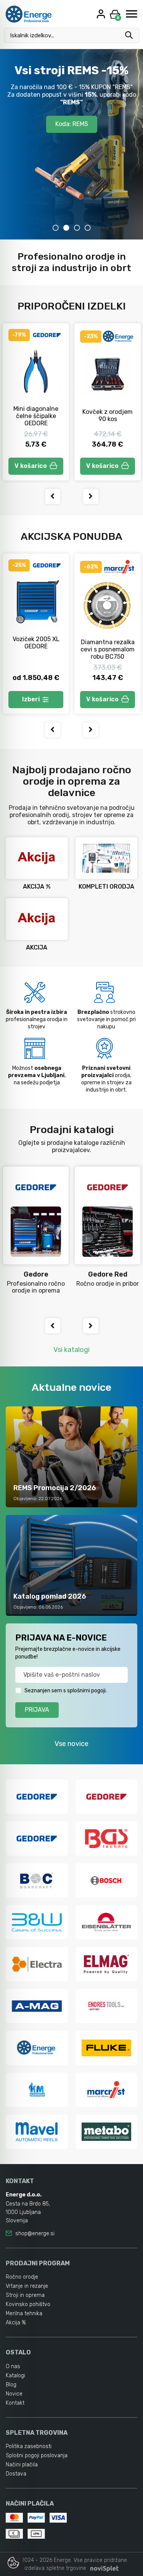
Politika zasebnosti (29, 2446)
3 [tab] (77, 228)
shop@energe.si (35, 2234)
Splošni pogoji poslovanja (37, 2455)
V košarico (31, 466)
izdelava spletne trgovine (55, 2568)
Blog (11, 2385)
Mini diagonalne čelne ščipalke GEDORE (36, 416)
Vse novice (71, 1744)
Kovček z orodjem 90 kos (108, 415)
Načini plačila (22, 2465)
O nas (13, 2366)
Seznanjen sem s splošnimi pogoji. (66, 1691)
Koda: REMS (72, 124)
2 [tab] (66, 228)
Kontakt (15, 2403)
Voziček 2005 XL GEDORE (36, 643)
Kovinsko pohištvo (28, 2304)
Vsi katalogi (71, 1350)
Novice (14, 2394)
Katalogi (15, 2376)
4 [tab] (88, 228)
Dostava (16, 2474)
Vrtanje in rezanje (27, 2286)
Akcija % (16, 2323)
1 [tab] (56, 228)
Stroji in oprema (25, 2295)
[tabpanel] (71, 144)
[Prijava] (102, 14)
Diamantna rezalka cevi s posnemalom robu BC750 (108, 649)
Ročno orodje (22, 2277)
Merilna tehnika (24, 2313)
